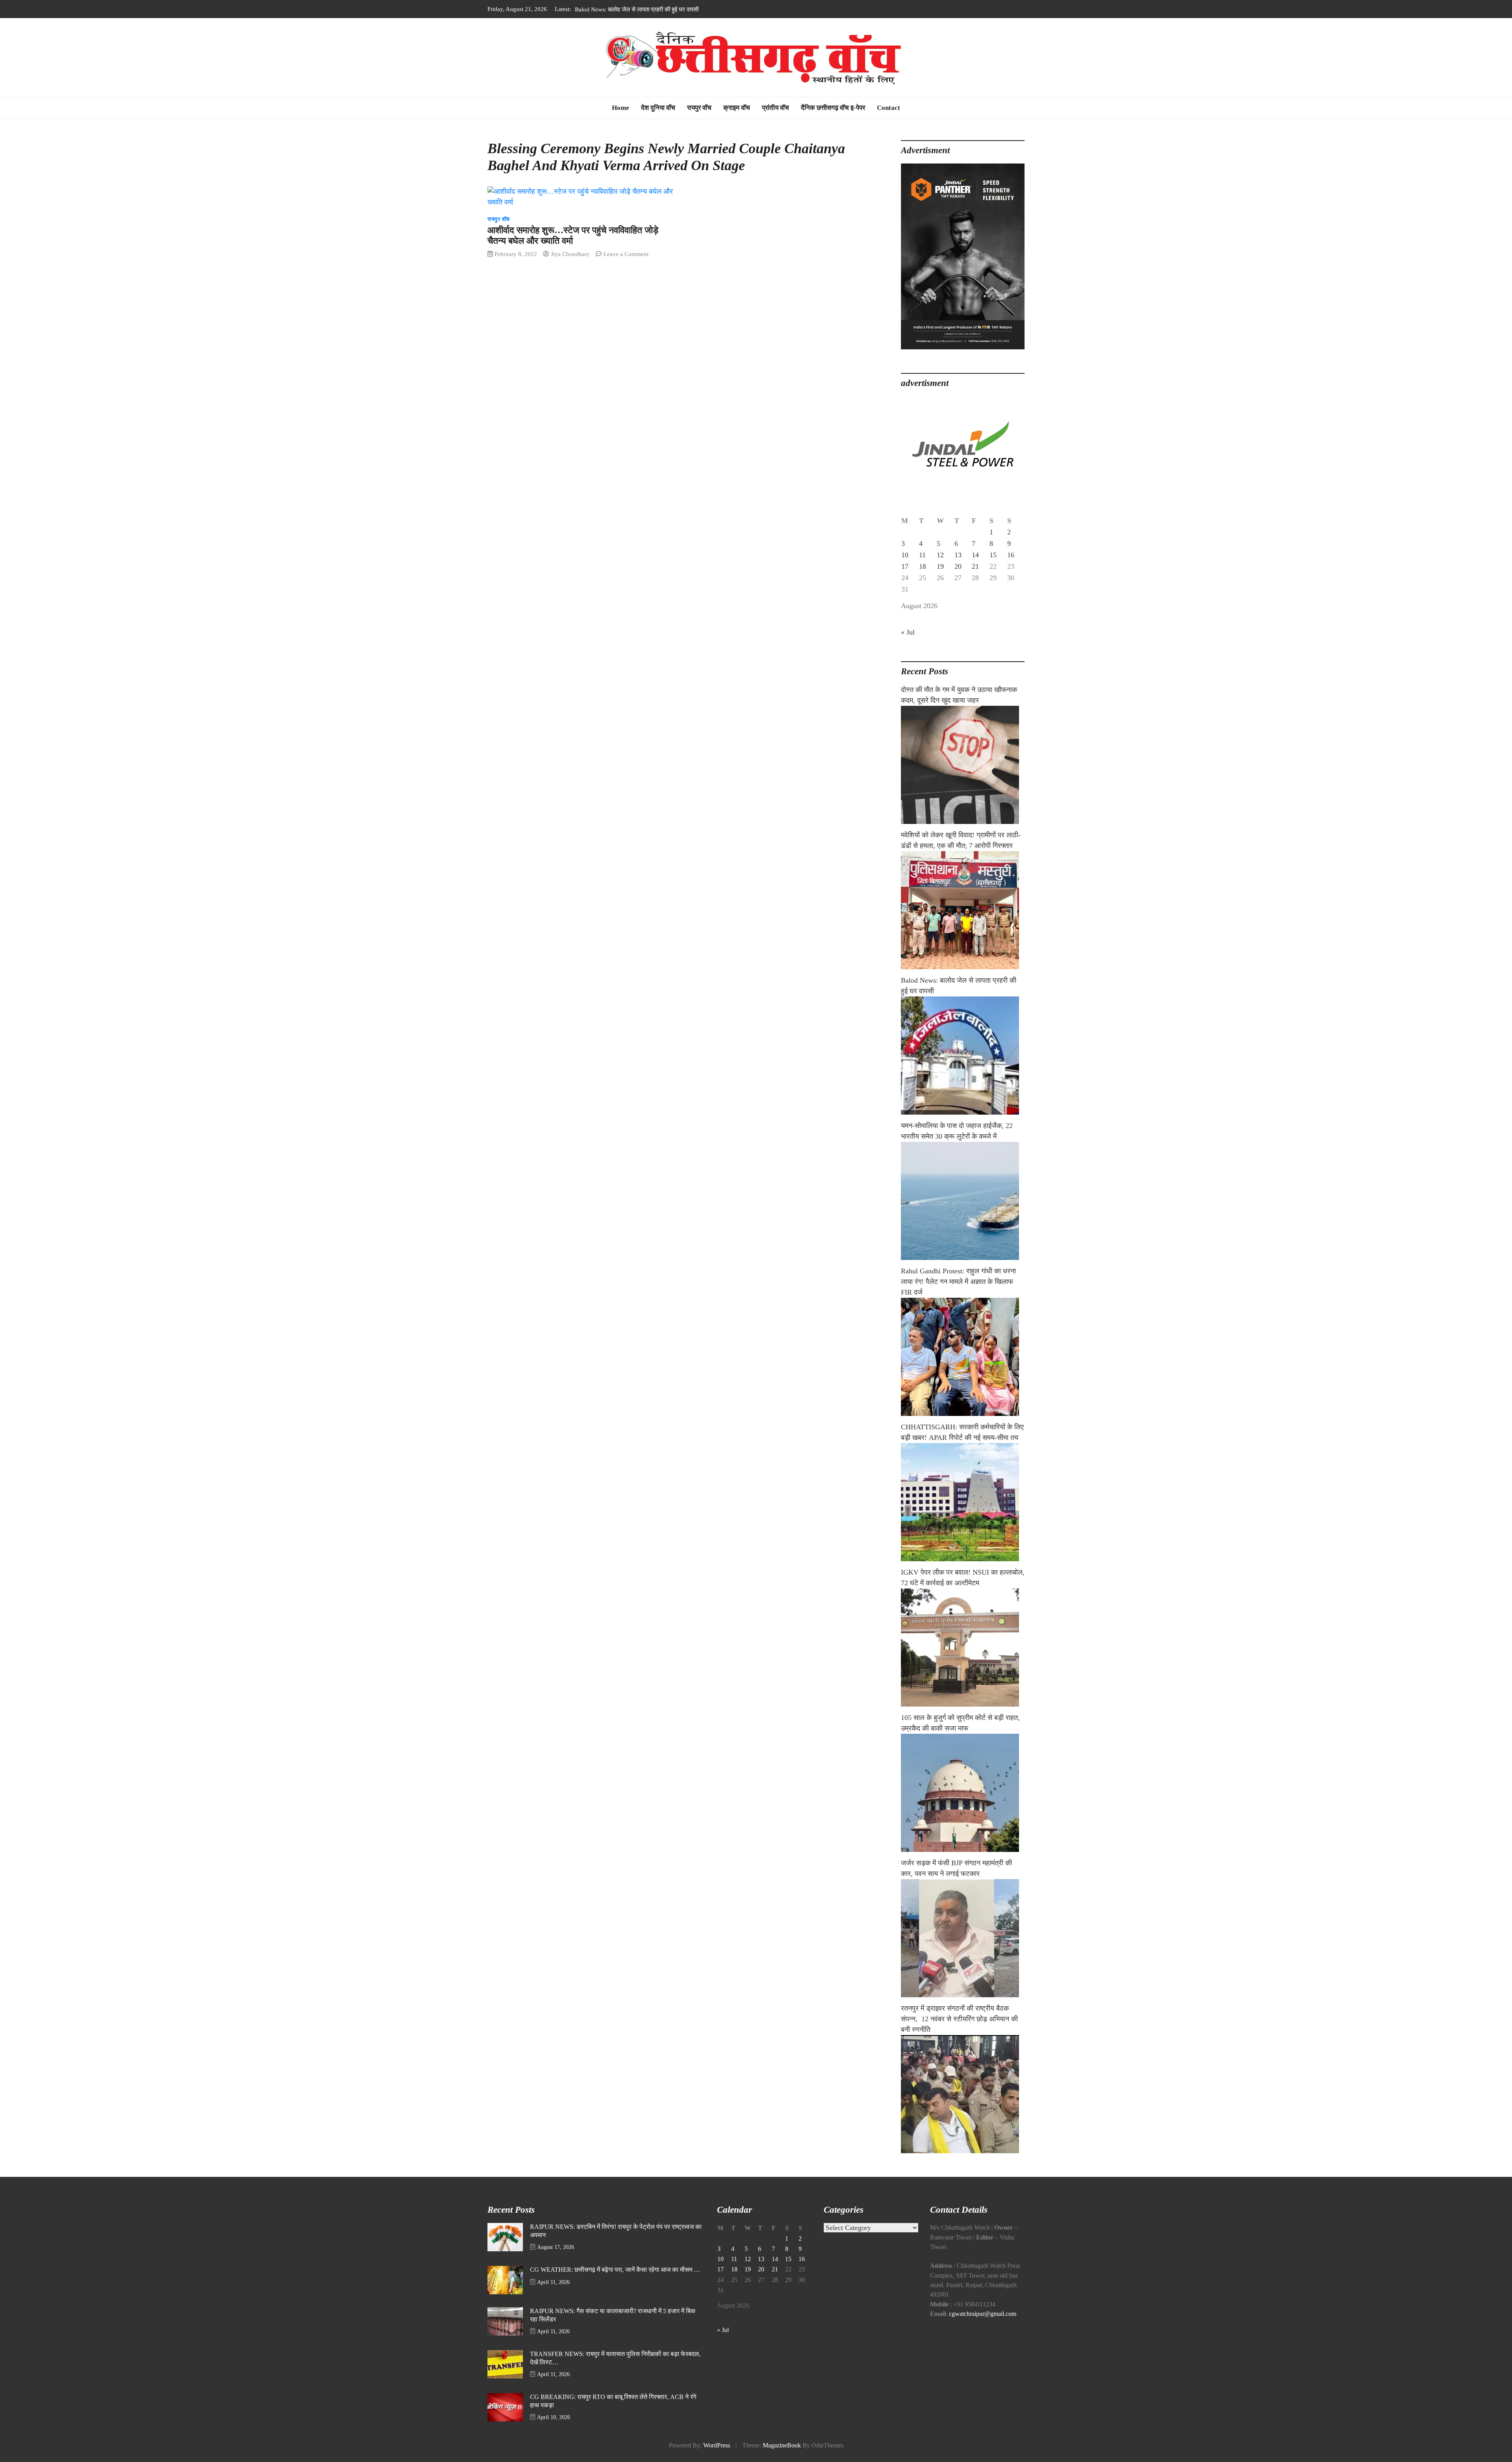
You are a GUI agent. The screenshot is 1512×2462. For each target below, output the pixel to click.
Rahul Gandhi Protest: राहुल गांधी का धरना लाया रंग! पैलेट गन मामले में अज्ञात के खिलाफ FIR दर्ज (958, 1282)
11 (922, 555)
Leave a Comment (626, 254)
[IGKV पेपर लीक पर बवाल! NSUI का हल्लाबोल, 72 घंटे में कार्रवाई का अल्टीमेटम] (963, 1648)
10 (905, 555)
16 (1011, 555)
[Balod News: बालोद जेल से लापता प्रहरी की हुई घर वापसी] (963, 1056)
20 (958, 566)
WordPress (717, 2445)
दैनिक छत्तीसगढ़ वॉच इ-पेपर (833, 108)
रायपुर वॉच (699, 108)
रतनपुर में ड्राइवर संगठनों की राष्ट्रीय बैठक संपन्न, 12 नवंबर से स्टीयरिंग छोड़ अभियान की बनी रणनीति (959, 2019)
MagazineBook (782, 2445)
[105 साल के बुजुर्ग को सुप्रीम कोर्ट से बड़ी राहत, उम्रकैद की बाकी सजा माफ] (963, 1793)
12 (940, 555)
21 (975, 566)
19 (940, 566)
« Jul (908, 632)
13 (958, 555)
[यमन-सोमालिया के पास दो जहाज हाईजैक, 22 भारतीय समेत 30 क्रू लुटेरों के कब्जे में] (963, 1201)
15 (993, 555)
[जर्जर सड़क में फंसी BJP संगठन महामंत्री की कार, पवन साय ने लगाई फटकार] (963, 1938)
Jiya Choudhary (570, 254)
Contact (888, 108)
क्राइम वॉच (737, 108)
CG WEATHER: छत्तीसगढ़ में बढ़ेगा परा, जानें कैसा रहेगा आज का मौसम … (615, 2270)
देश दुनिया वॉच (658, 108)
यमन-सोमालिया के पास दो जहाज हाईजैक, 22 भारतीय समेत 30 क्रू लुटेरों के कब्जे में (662, 9)
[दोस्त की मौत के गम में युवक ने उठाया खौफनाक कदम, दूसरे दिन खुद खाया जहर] (963, 765)
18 (923, 566)
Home (621, 108)
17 (905, 566)
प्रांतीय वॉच (775, 108)
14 (975, 555)
